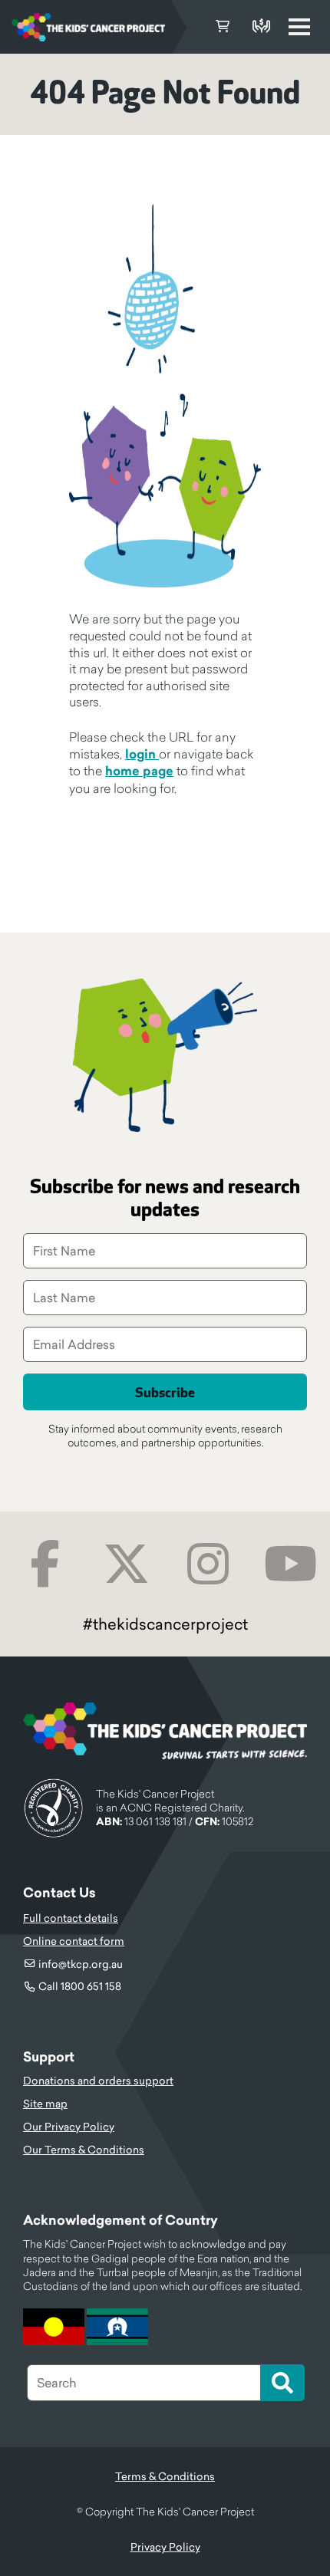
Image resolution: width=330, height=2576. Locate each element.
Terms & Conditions (165, 2476)
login (142, 754)
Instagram (208, 1564)
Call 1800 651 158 (80, 1986)
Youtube (290, 1564)
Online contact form (74, 1941)
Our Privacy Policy (69, 2127)
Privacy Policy (165, 2547)
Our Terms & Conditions (84, 2150)
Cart (223, 27)
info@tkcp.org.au (81, 1964)
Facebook (45, 1564)
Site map (45, 2104)
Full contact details (71, 1918)
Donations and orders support (98, 2081)
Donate (261, 27)
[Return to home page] (88, 27)
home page (139, 771)
